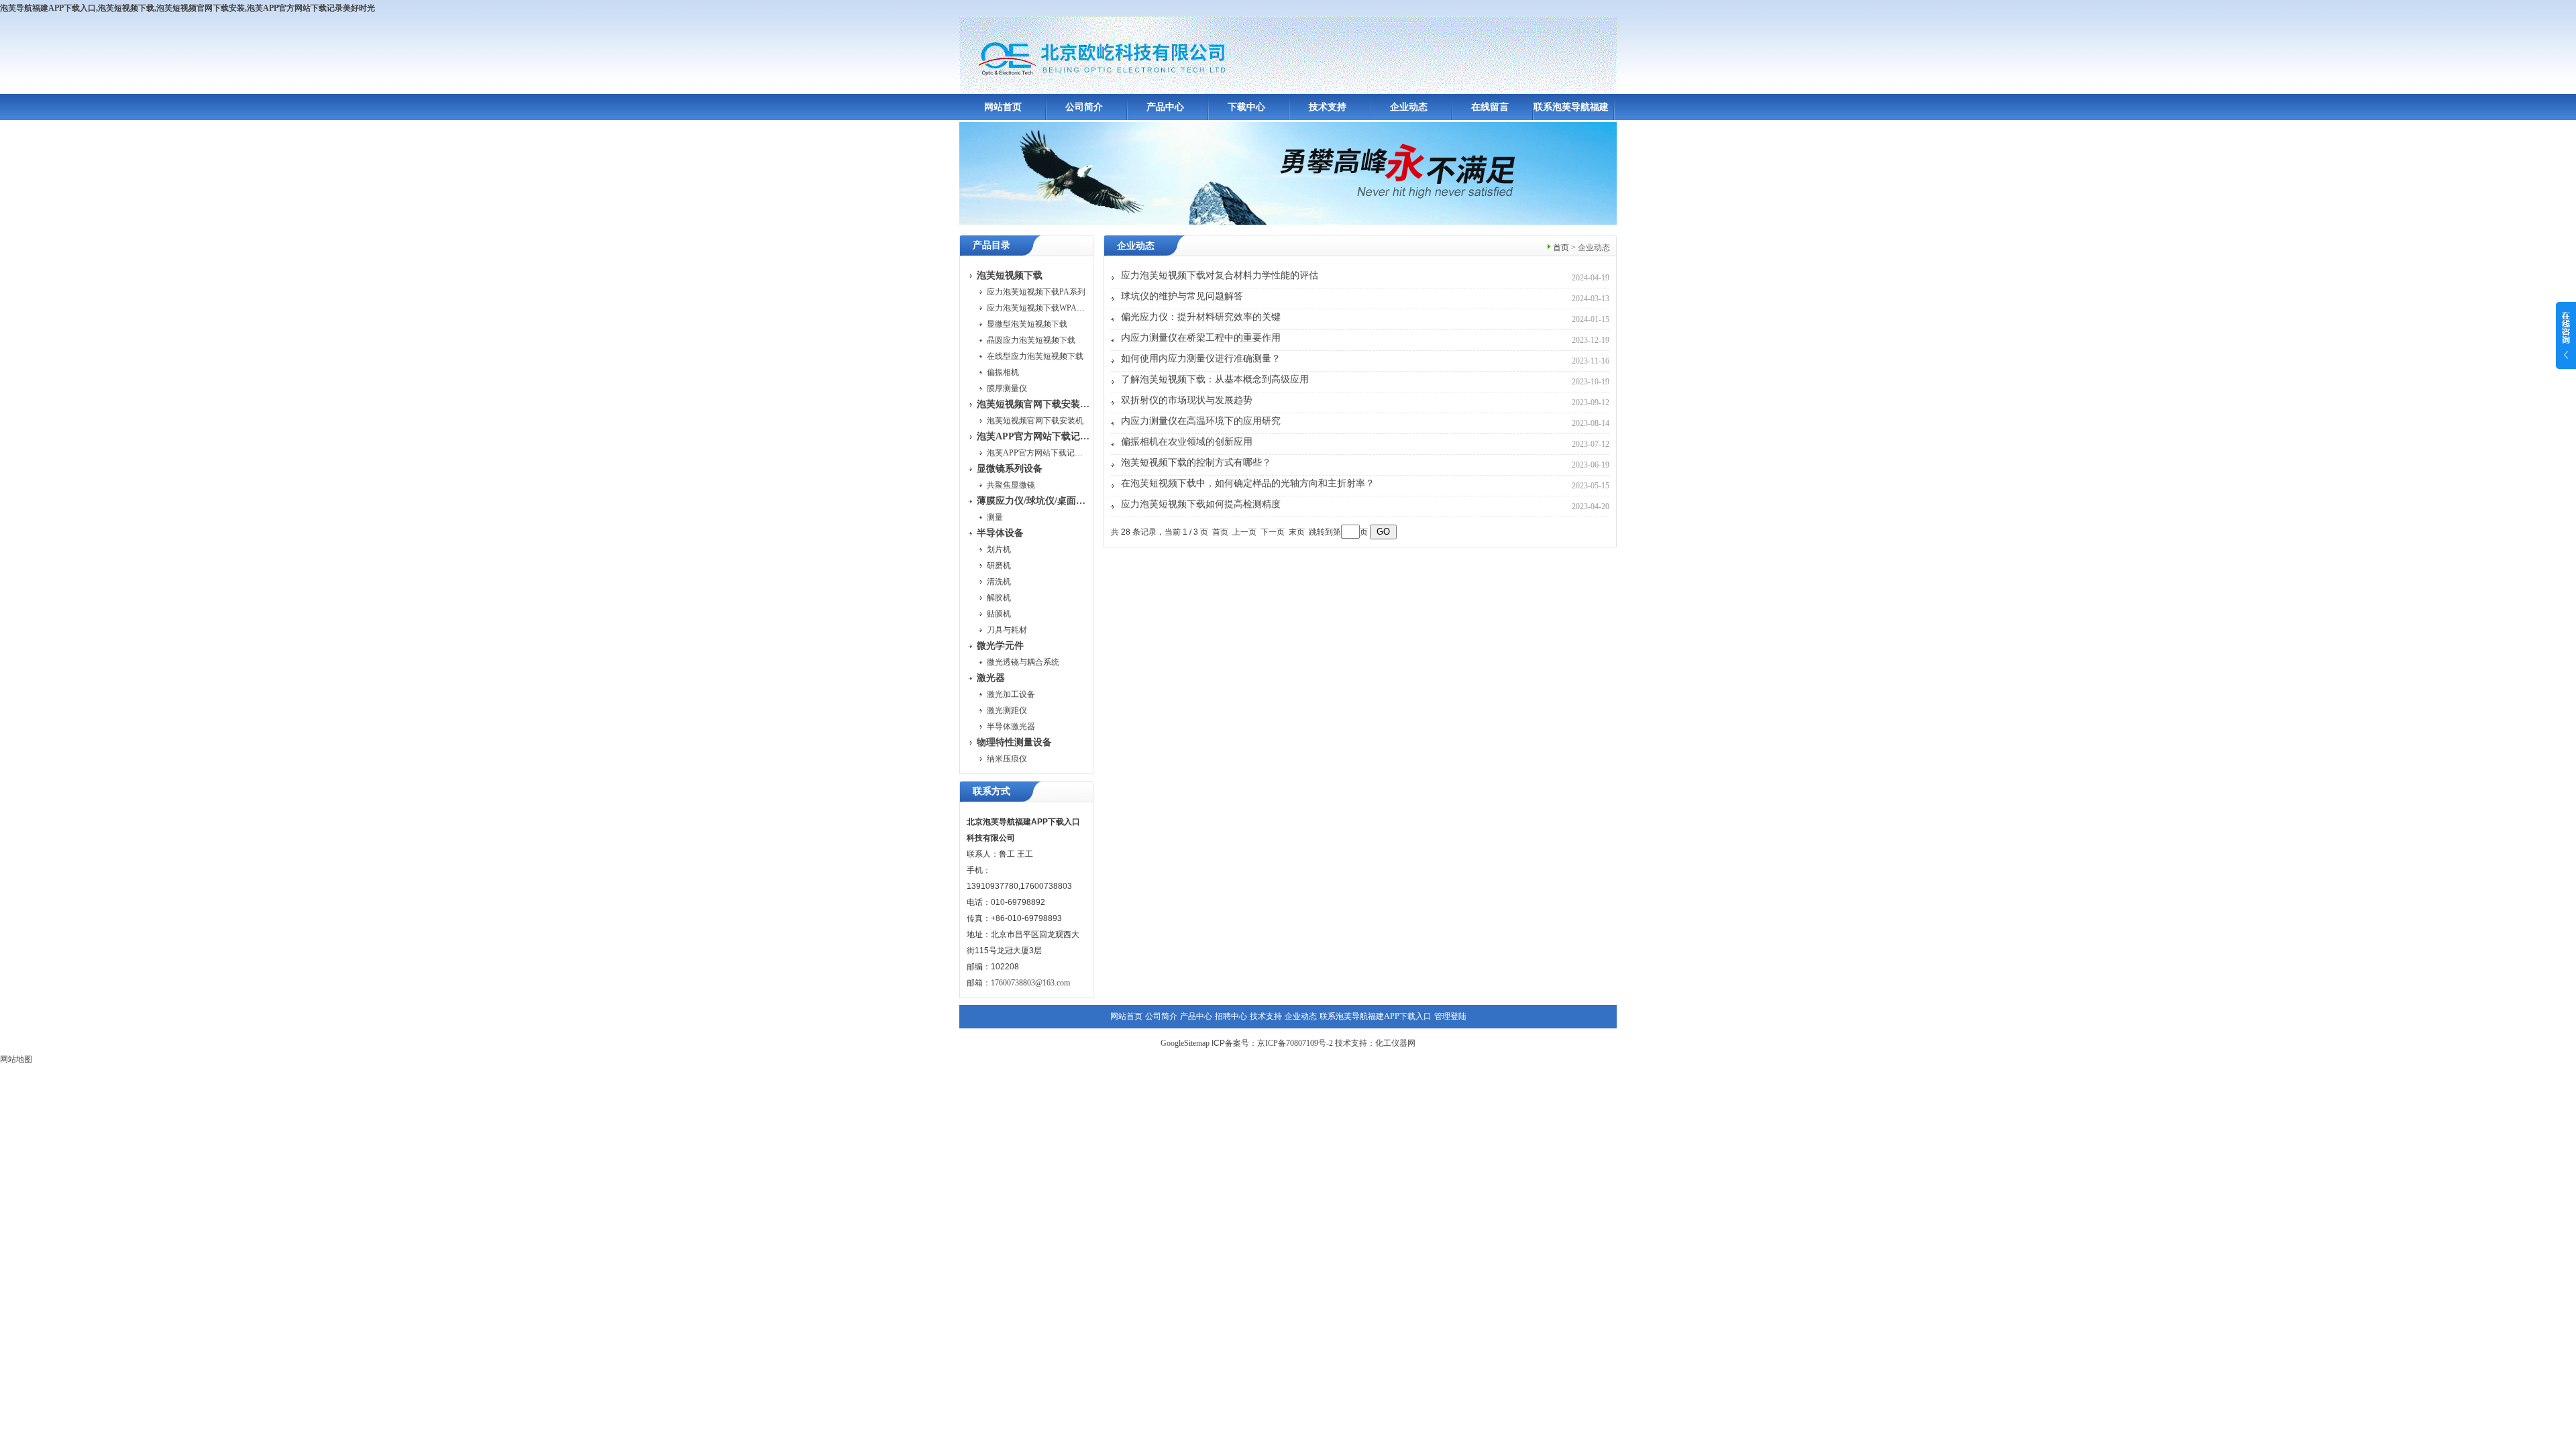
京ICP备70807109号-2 (1295, 1043)
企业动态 (1409, 107)
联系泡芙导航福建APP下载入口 (1376, 1016)
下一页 (1273, 532)
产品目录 (991, 245)
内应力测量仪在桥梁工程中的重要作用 (1201, 338)
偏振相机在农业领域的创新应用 (1187, 442)
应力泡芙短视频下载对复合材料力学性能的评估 (1220, 275)
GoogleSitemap (1185, 1043)
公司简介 (1084, 107)
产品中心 (1165, 107)
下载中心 (1246, 107)
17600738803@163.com (1030, 983)
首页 (1561, 248)
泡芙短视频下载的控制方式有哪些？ (1196, 463)
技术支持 (1328, 107)
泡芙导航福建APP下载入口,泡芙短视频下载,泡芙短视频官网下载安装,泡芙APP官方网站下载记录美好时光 (187, 8)
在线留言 (1490, 107)
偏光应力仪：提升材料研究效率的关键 (1201, 317)
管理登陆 (1450, 1016)
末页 (1297, 532)
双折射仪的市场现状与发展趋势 (1187, 400)
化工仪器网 (1395, 1043)
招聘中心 (1231, 1016)
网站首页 (1003, 107)
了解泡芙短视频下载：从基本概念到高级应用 (1215, 379)
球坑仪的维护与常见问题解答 (1182, 296)
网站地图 (16, 1059)
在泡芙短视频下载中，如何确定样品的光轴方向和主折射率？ (1248, 483)
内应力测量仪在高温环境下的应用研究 (1201, 421)
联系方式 (991, 791)
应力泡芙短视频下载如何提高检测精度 (1201, 504)
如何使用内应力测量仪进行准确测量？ (1201, 359)
